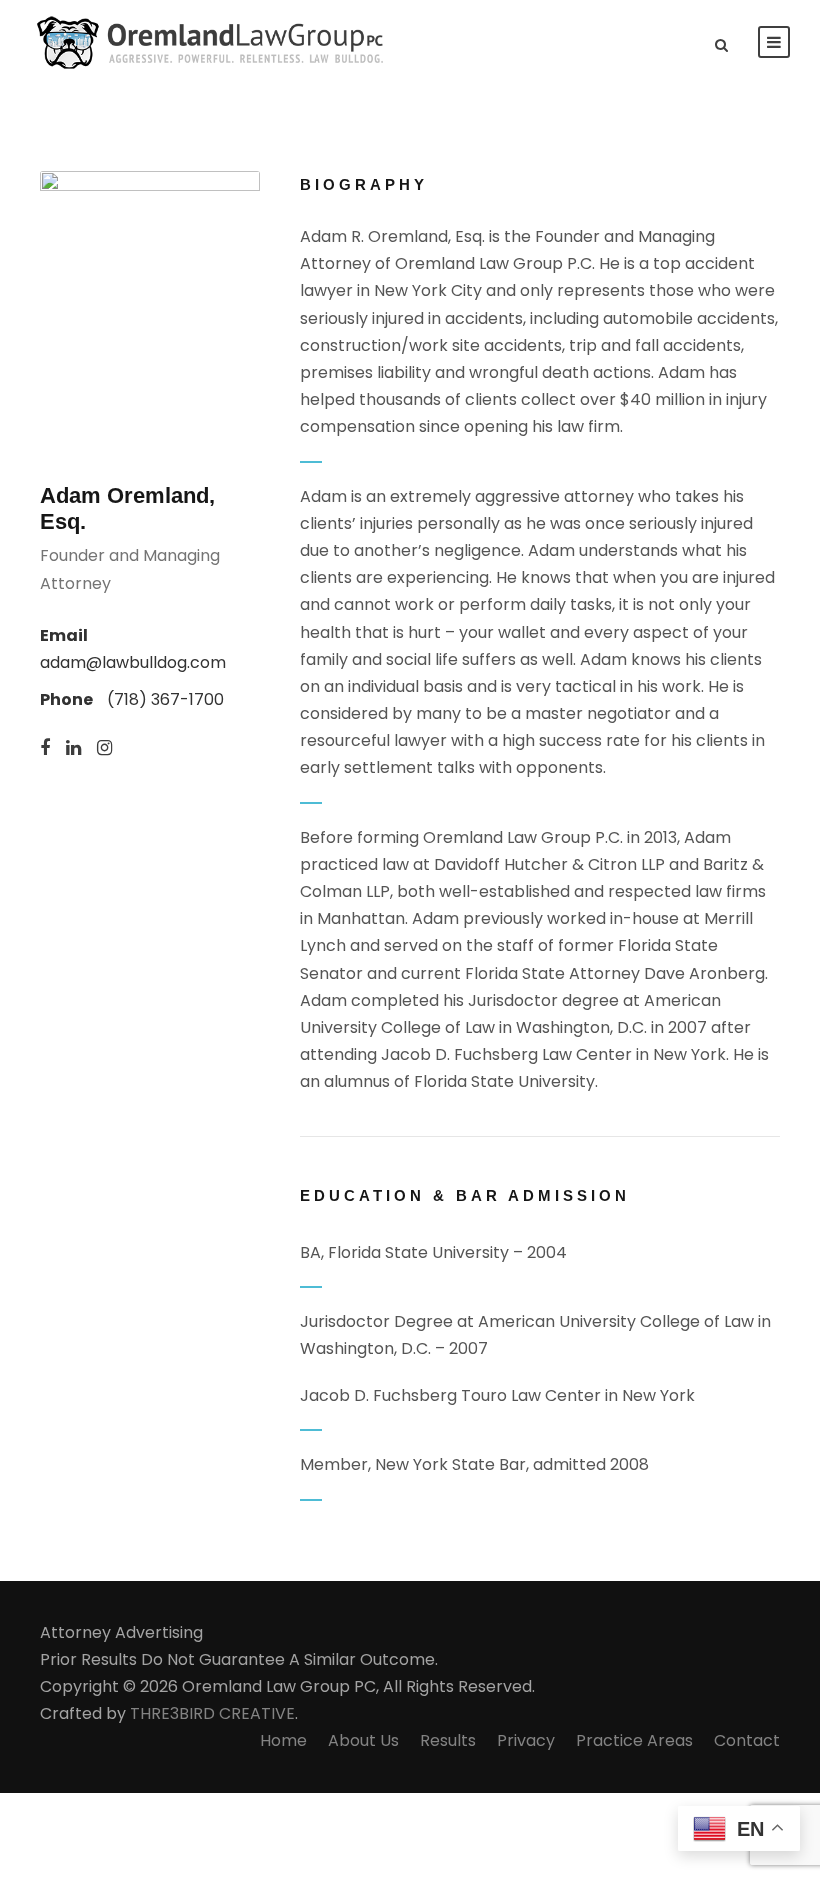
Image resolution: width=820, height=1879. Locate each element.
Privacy (526, 1740)
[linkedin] (73, 748)
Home (283, 1740)
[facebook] (45, 748)
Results (448, 1740)
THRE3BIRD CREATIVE (212, 1713)
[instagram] (104, 748)
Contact (747, 1740)
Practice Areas (634, 1740)
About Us (363, 1740)
